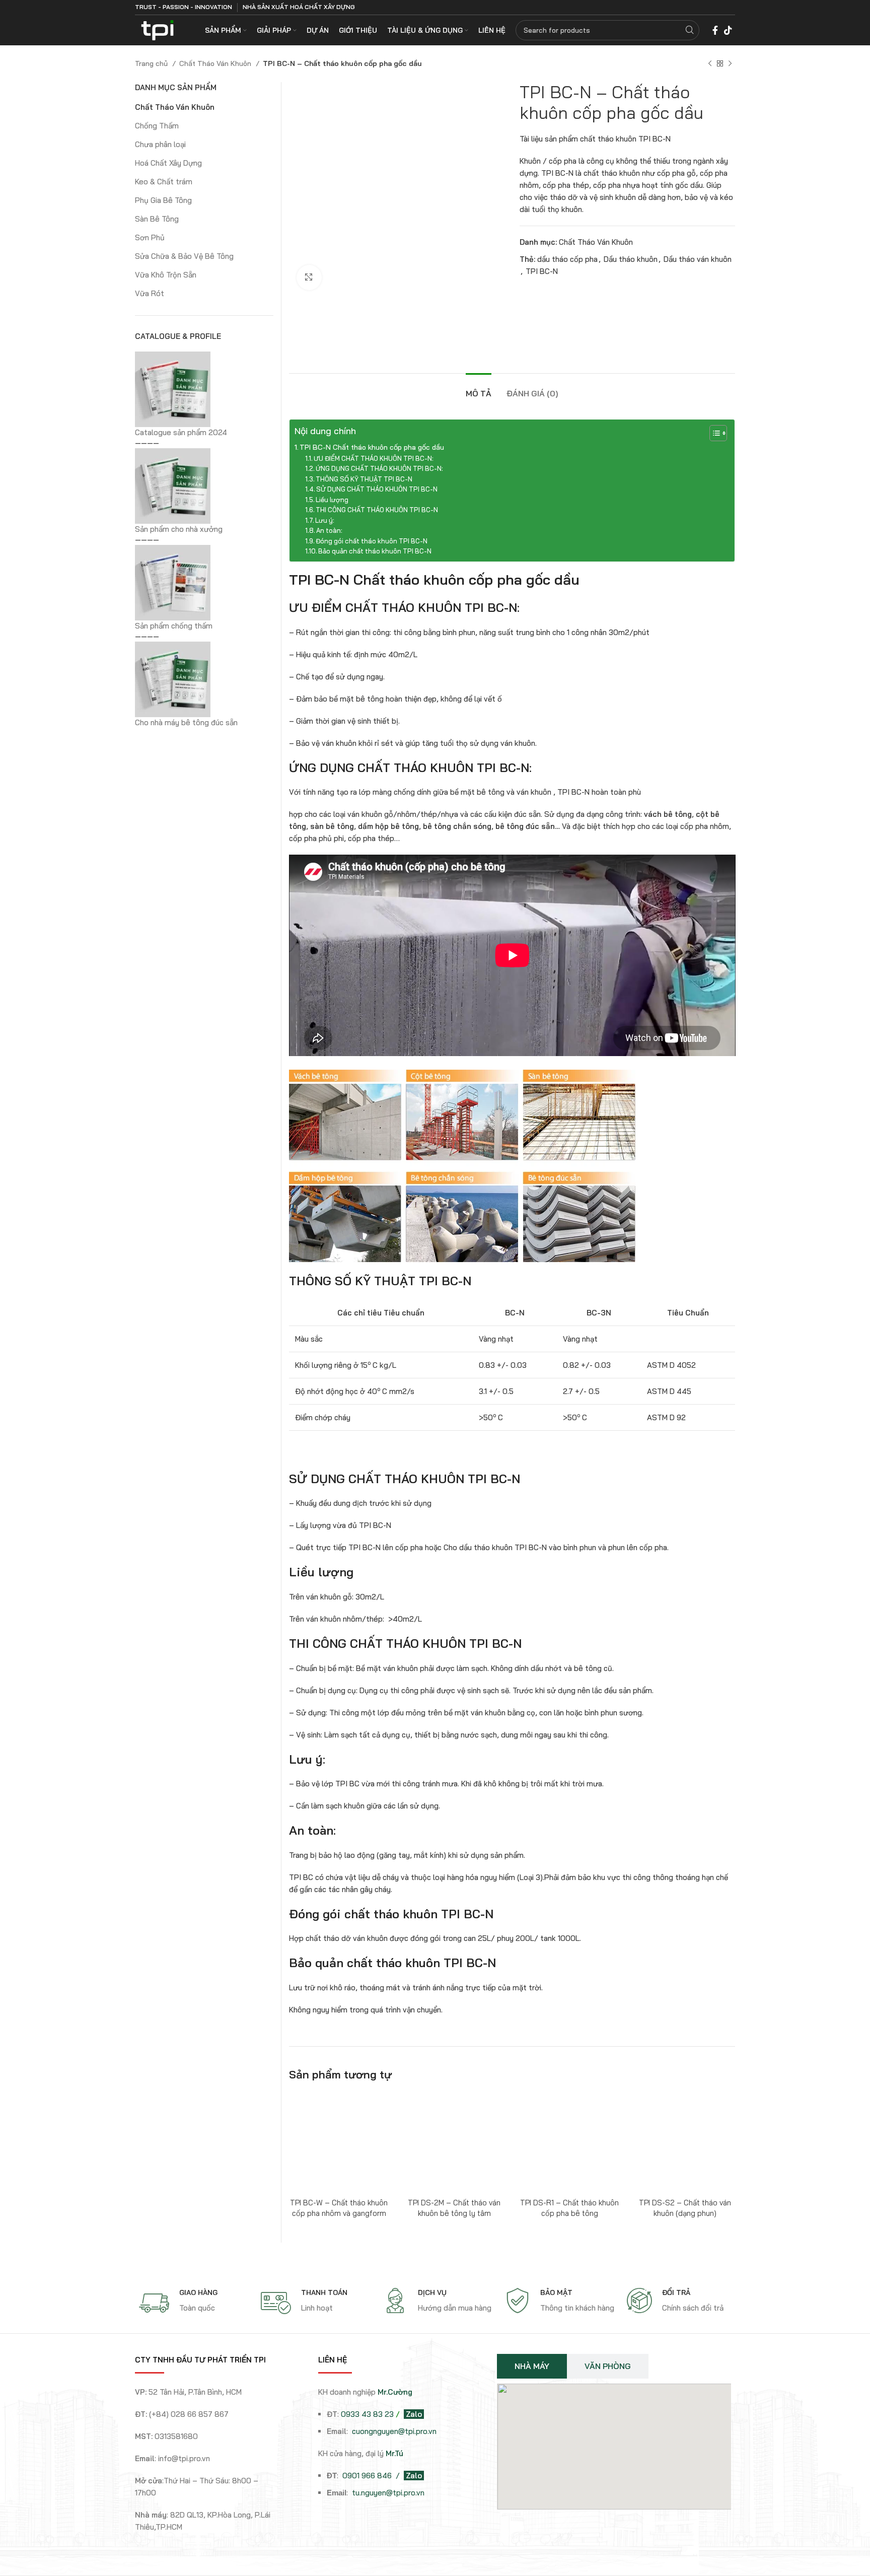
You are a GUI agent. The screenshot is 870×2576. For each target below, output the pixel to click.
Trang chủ (152, 63)
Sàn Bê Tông (157, 219)
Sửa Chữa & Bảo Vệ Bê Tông (184, 256)
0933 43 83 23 (367, 2414)
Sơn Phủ (150, 237)
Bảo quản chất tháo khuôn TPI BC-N (375, 551)
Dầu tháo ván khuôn (698, 259)
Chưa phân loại (160, 144)
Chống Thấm (157, 126)
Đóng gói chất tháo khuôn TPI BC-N (372, 541)
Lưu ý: (325, 520)
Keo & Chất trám (164, 182)
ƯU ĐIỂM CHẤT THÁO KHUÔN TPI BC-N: (374, 458)
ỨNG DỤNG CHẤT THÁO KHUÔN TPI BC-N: (379, 468)
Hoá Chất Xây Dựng (168, 163)
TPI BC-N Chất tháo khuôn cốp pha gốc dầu (372, 447)
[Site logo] (157, 29)
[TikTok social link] (728, 30)
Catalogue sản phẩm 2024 (181, 432)
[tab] (479, 389)
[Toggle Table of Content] (713, 433)
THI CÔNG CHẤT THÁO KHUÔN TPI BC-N (377, 510)
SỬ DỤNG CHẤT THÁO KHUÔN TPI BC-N (377, 489)
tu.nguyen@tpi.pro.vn (388, 2493)
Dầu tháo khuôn (631, 259)
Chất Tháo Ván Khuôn (216, 63)
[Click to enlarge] (309, 277)
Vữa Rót (150, 293)
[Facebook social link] (715, 30)
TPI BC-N (542, 271)
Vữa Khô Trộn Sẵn (166, 275)
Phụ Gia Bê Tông (163, 200)
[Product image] (339, 2143)
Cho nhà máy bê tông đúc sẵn (186, 722)
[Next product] (730, 63)
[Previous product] (710, 63)
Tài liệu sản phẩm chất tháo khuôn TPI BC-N (595, 139)
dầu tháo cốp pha (567, 259)
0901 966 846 (368, 2476)
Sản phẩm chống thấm (174, 626)
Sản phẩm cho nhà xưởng (179, 529)
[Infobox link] (195, 2303)
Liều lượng (332, 500)
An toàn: (329, 530)
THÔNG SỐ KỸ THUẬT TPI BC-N (364, 479)
